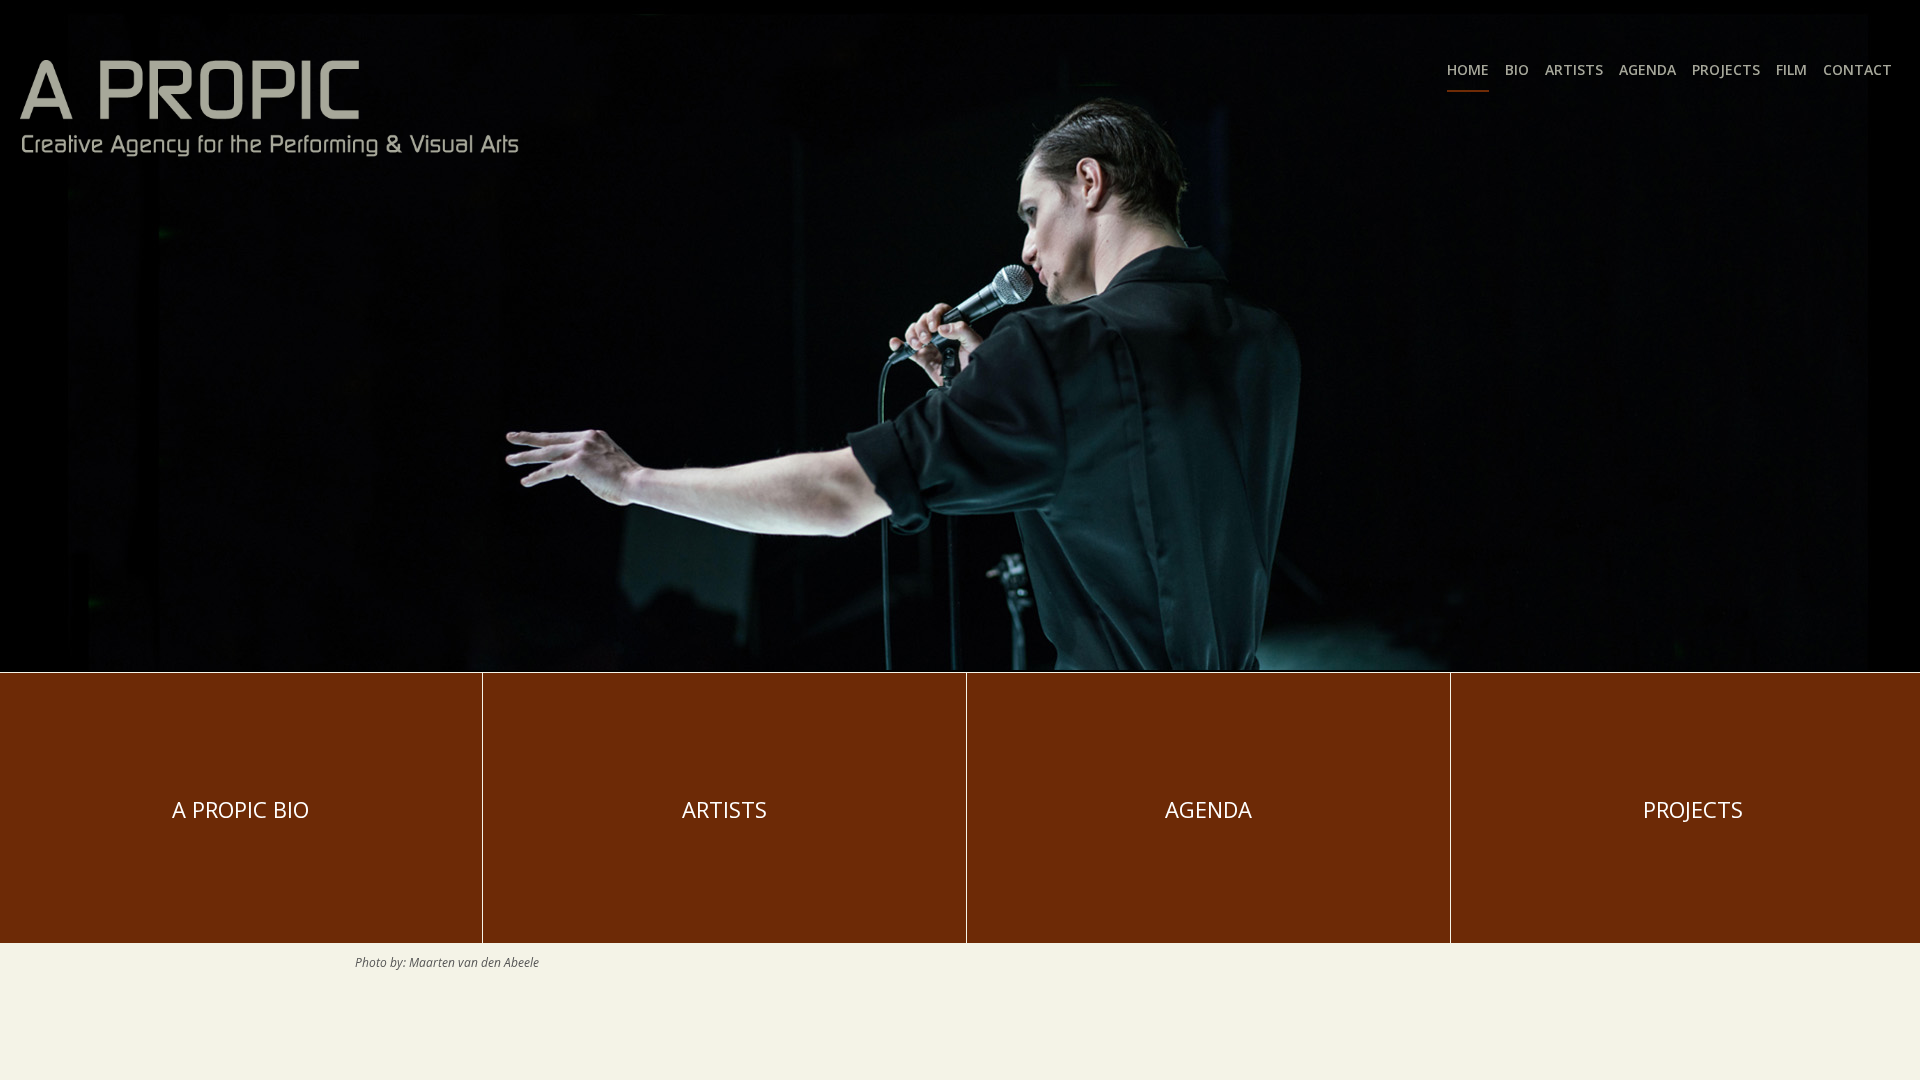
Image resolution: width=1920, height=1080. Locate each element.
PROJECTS (1693, 809)
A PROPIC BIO (240, 809)
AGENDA (1208, 809)
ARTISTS (724, 809)
